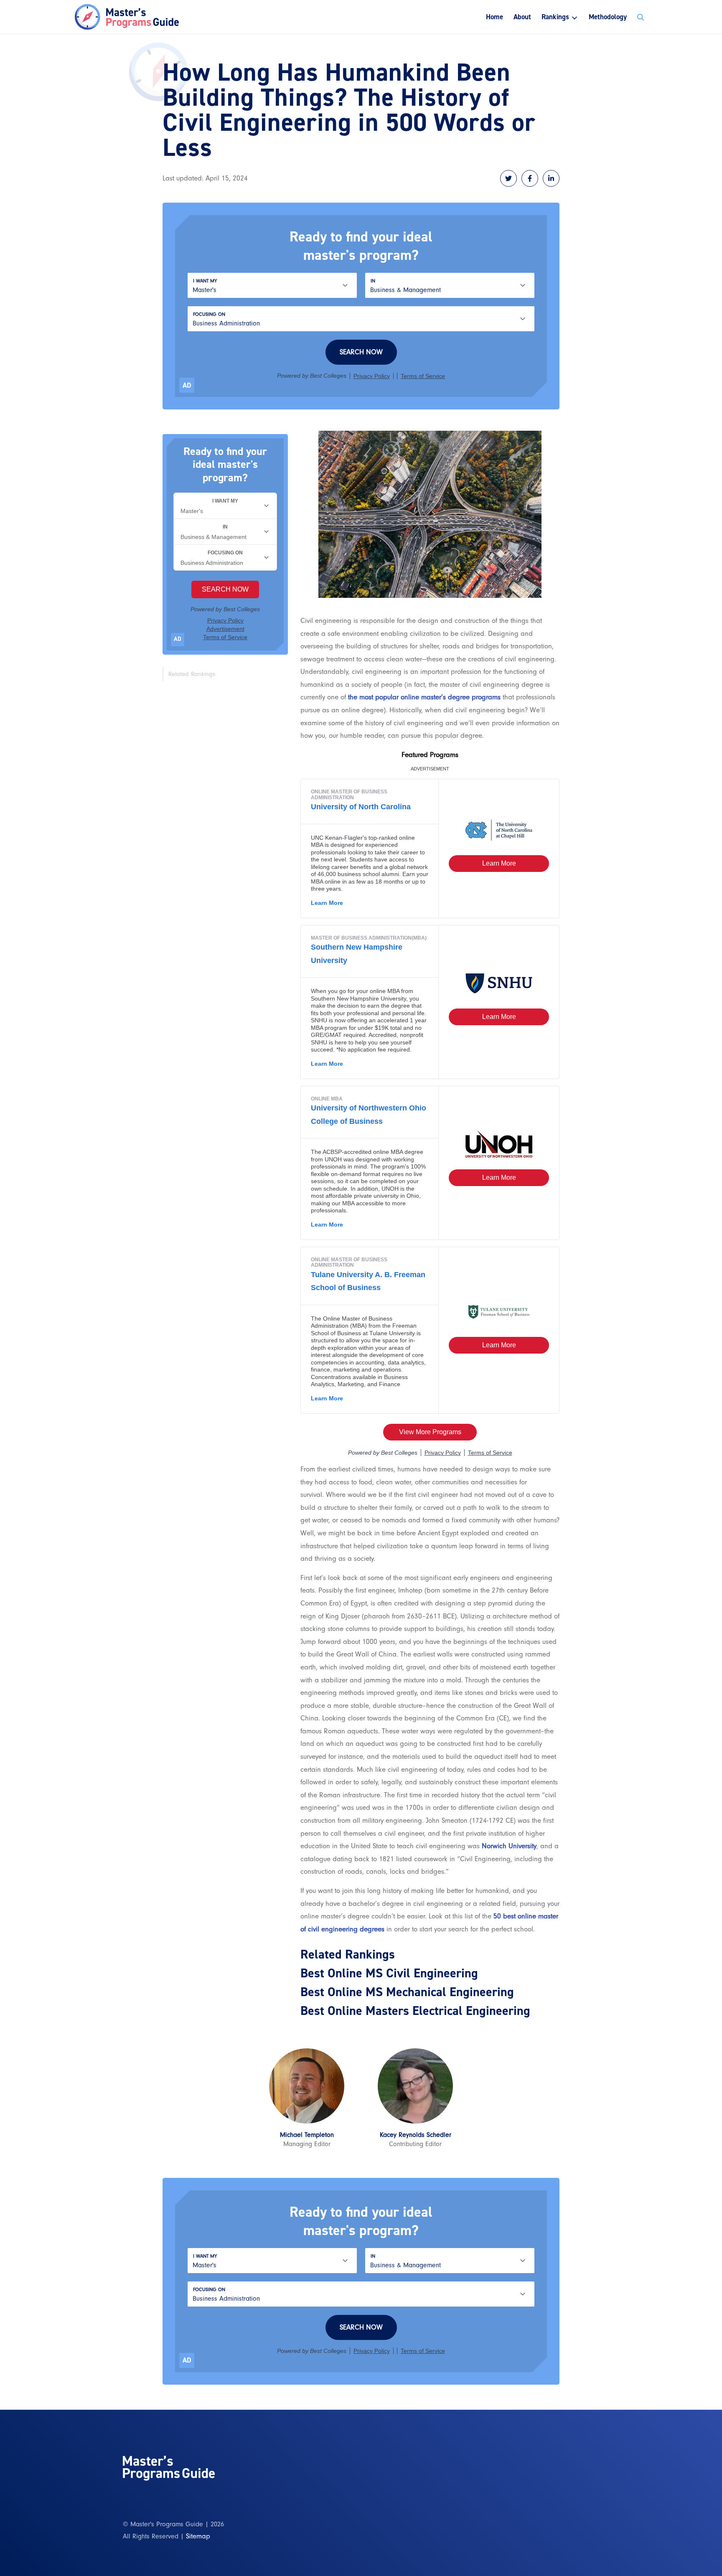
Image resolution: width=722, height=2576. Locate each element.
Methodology (608, 17)
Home (494, 17)
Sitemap (198, 2536)
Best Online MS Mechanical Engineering (407, 1992)
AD (187, 385)
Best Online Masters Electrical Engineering (415, 2011)
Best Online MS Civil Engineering (389, 1973)
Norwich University (509, 1846)
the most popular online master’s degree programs (424, 697)
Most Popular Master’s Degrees (474, 51)
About (522, 17)
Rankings (555, 17)
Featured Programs (430, 755)
